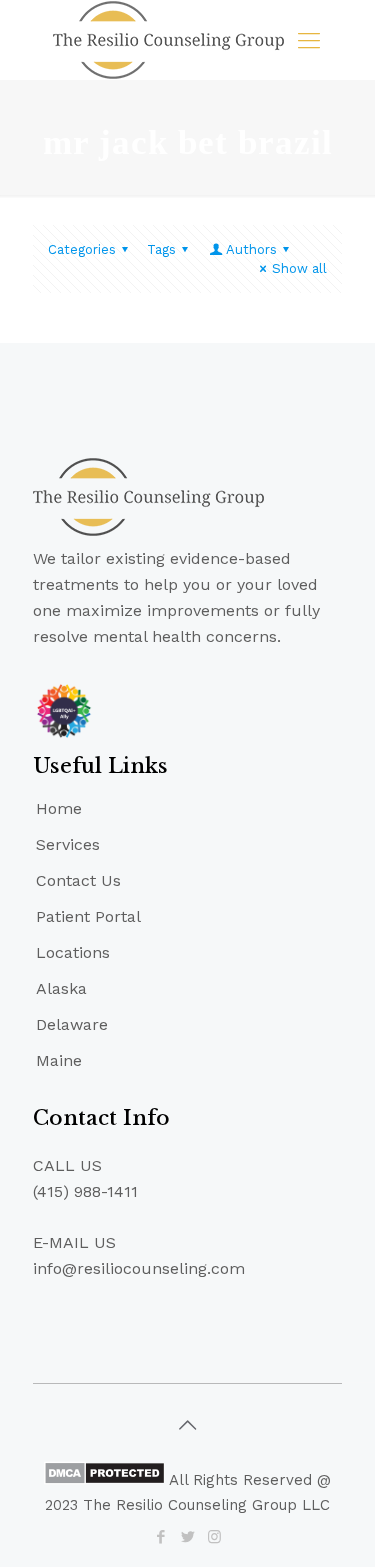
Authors (251, 249)
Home (59, 808)
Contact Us (78, 880)
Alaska (61, 988)
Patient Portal (88, 916)
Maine (59, 1060)
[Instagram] (214, 1537)
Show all (299, 268)
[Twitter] (187, 1537)
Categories (82, 249)
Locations (73, 952)
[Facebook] (160, 1537)
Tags (161, 249)
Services (68, 844)
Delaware (72, 1024)
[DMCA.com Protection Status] (104, 1480)
